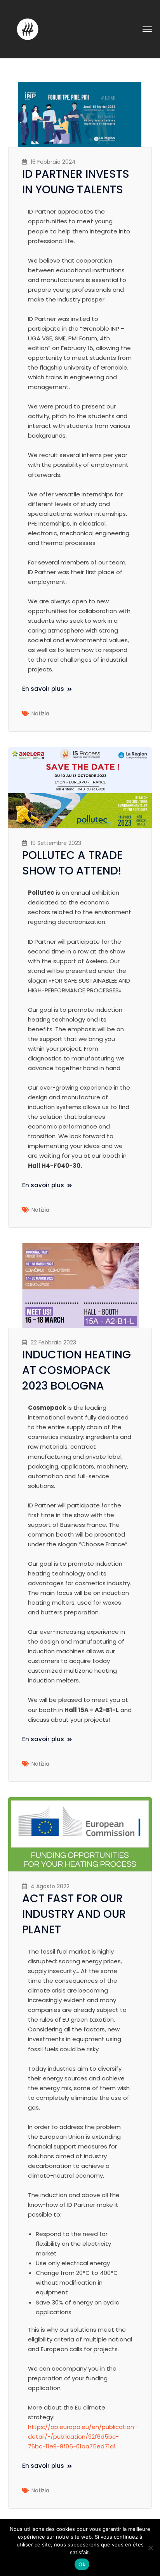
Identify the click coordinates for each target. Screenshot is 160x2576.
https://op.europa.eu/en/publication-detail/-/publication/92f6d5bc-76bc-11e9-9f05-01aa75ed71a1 (83, 2437)
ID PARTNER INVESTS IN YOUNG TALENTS (76, 182)
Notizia (40, 713)
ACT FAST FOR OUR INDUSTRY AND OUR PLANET (74, 1914)
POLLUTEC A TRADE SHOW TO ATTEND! (73, 863)
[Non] (150, 2548)
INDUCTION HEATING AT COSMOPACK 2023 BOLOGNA (77, 1370)
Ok (82, 2564)
